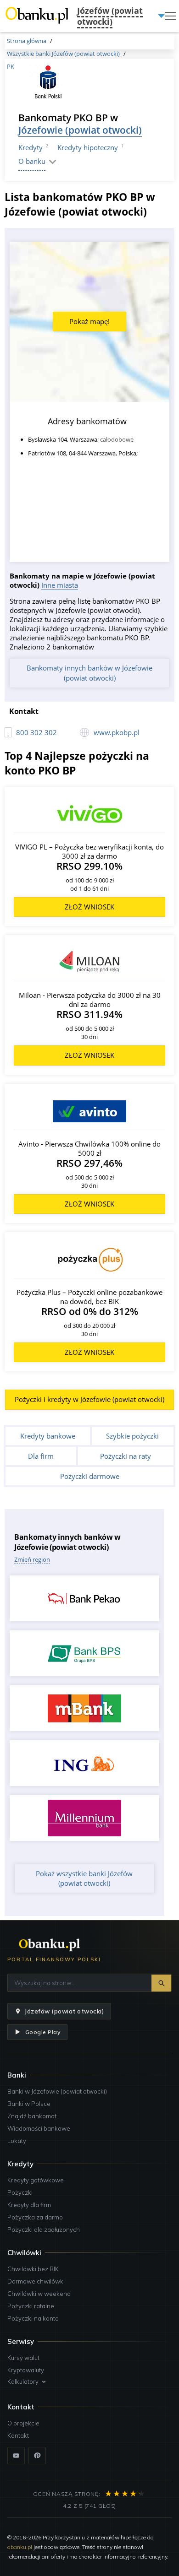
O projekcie (23, 2423)
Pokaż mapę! (89, 321)
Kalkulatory (23, 2381)
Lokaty (17, 2141)
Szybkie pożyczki (132, 1436)
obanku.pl (20, 2547)
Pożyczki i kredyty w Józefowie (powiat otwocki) (89, 1399)
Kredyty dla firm (29, 2205)
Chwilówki (24, 2253)
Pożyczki (20, 2192)
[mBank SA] (84, 1708)
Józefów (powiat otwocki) (64, 2011)
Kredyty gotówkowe (36, 2180)
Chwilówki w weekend (39, 2294)
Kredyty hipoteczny (88, 147)
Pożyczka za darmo (35, 2217)
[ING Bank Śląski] (84, 1763)
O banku (32, 161)
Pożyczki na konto (33, 2318)
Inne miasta (60, 585)
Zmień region (32, 1559)
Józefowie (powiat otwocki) (80, 130)
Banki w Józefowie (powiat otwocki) (57, 2091)
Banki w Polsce (29, 2104)
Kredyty (31, 147)
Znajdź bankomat (32, 2116)
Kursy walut (23, 2358)
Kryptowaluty (26, 2370)
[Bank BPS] (84, 1653)
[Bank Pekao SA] (84, 1598)
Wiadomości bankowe (39, 2128)
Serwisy (21, 2341)
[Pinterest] (37, 2456)
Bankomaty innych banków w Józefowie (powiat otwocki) (89, 673)
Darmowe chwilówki (36, 2281)
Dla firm (41, 1456)
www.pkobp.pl (117, 732)
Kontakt (18, 2435)
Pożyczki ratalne (31, 2306)
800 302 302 (36, 732)
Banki (17, 2075)
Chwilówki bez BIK (33, 2269)
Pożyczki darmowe (90, 1476)
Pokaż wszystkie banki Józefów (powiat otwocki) (84, 1878)
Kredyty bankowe (48, 1436)
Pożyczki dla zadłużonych (44, 2230)
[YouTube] (16, 2456)
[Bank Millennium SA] (84, 1818)
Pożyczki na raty (126, 1456)
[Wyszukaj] (161, 1983)
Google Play (43, 2032)
